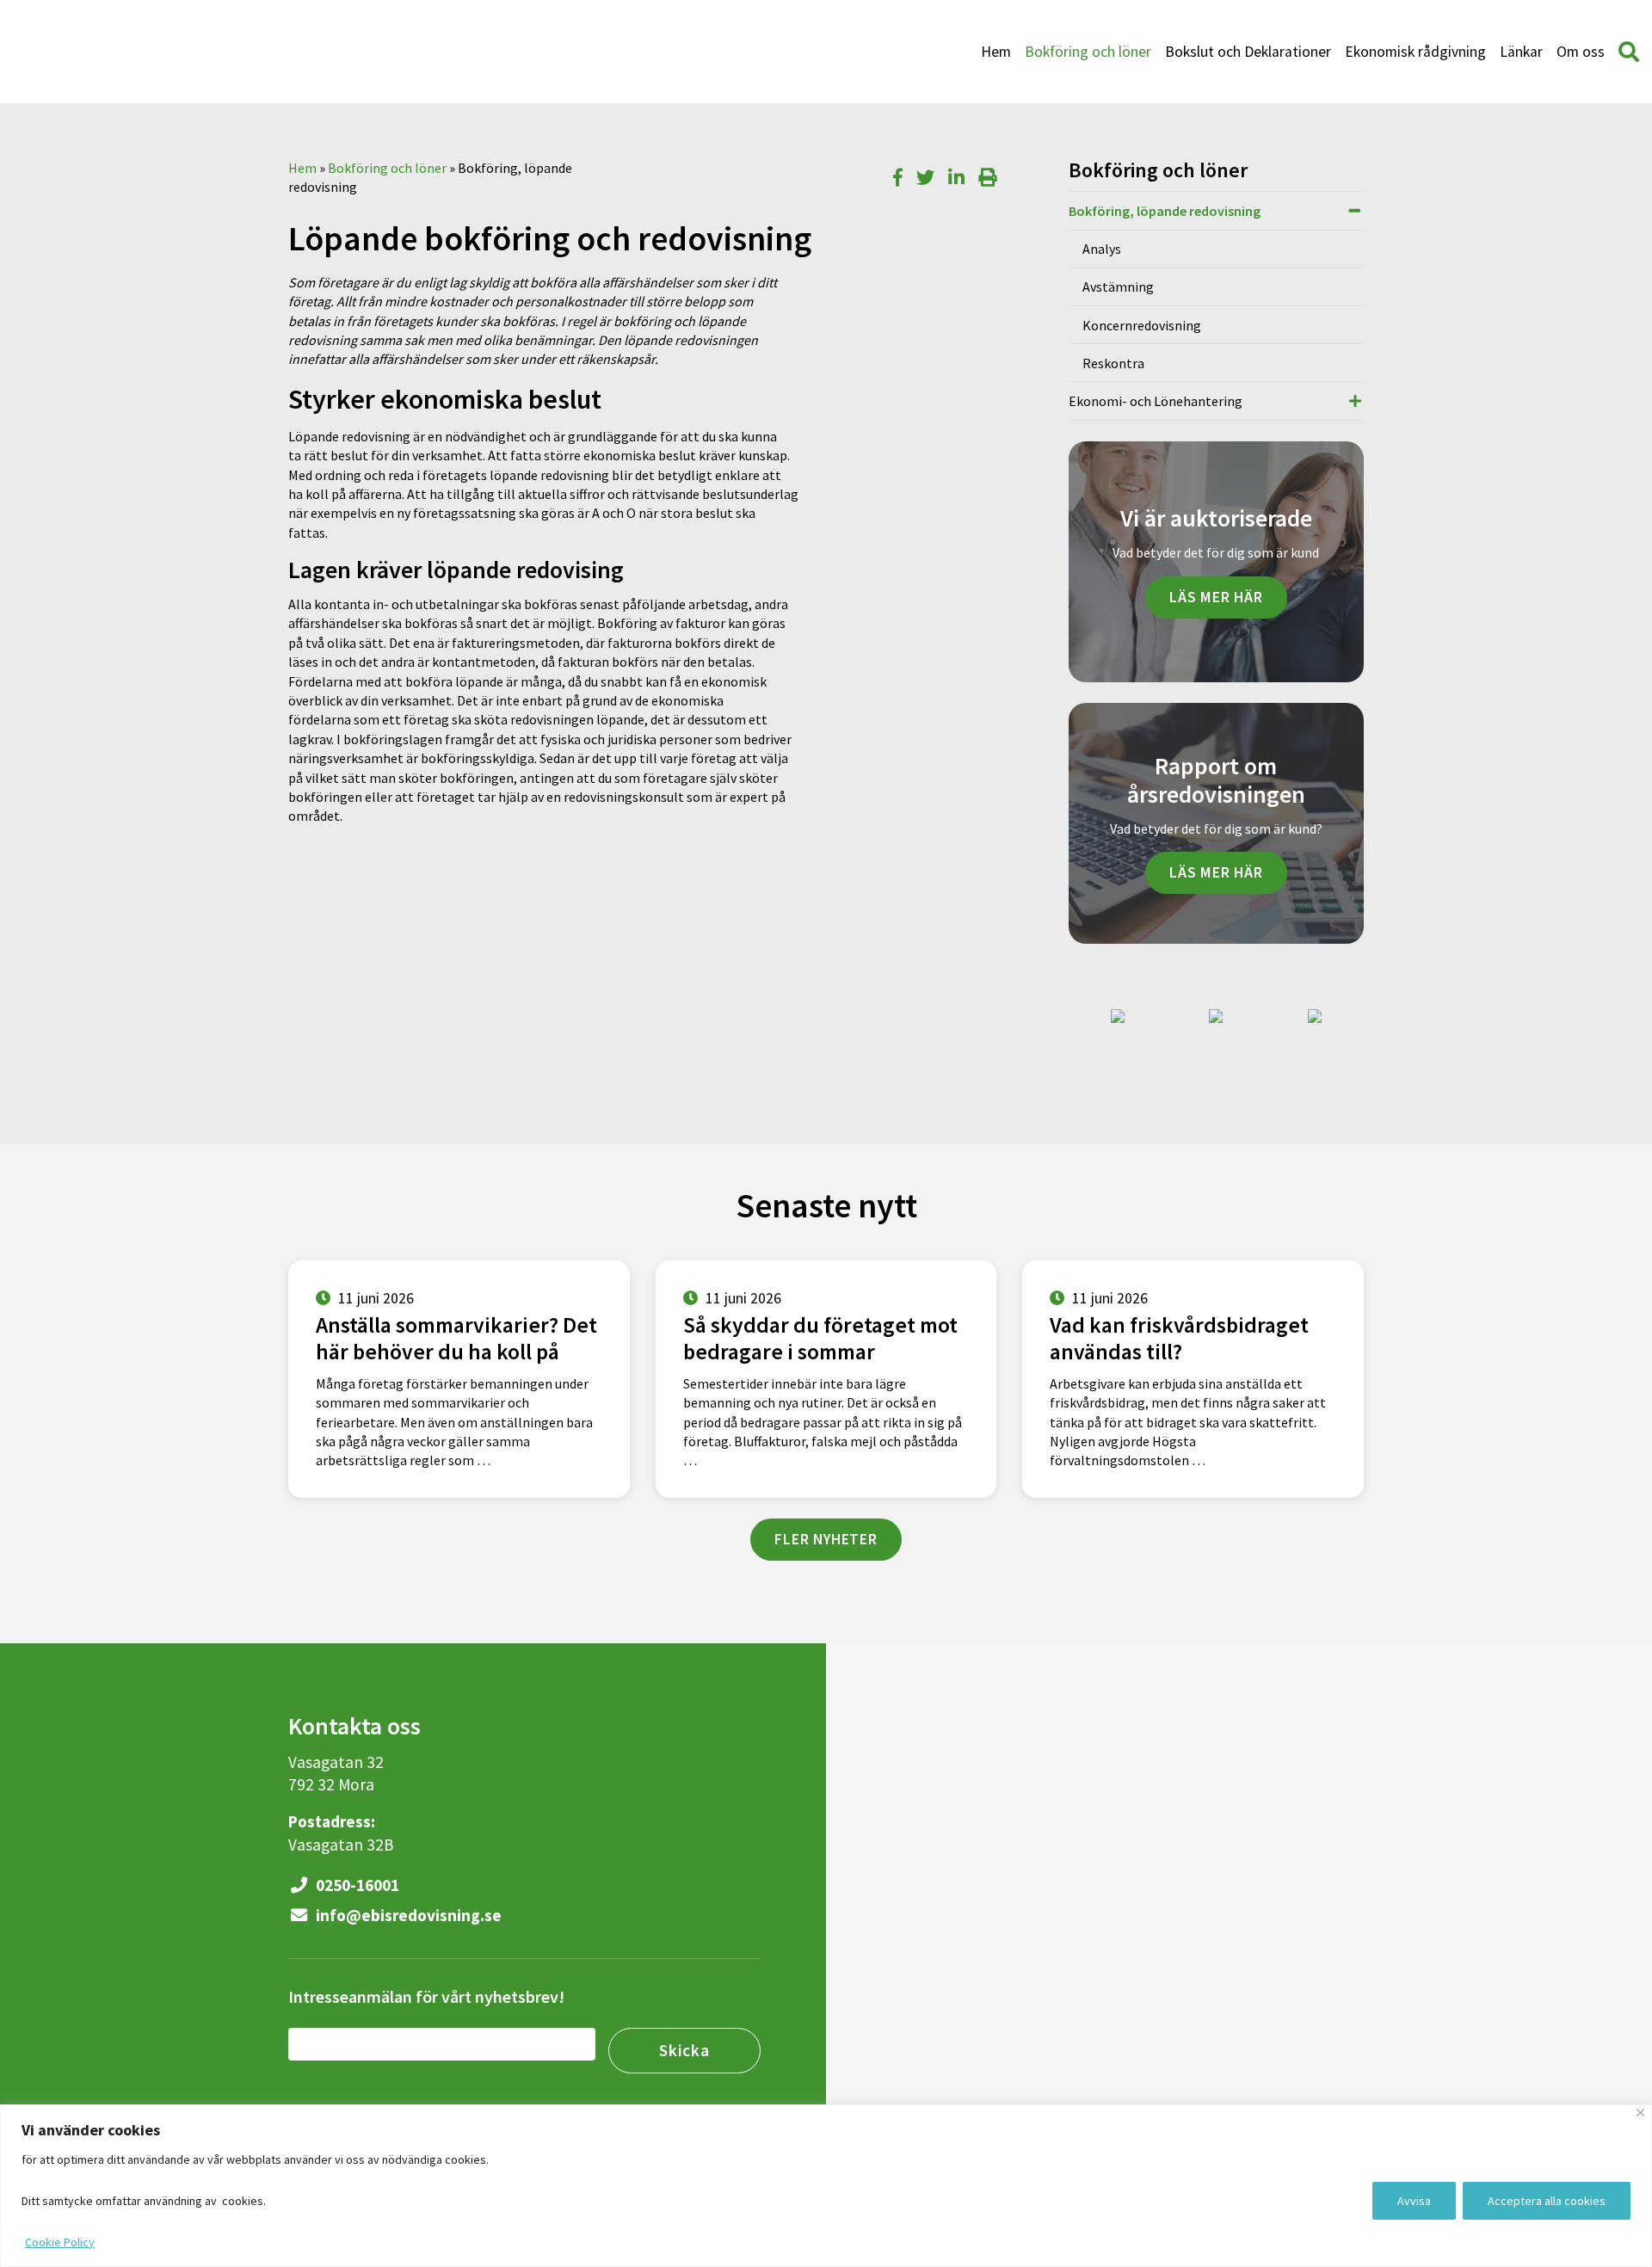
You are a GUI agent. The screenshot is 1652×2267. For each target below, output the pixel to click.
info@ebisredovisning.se (407, 1915)
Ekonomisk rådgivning (1415, 52)
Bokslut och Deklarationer (1248, 52)
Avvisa (1414, 2201)
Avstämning (1118, 286)
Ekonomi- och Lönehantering (1156, 401)
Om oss (1581, 52)
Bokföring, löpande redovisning (1165, 211)
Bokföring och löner (1088, 52)
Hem (996, 52)
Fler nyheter (826, 1539)
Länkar (1521, 52)
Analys (1102, 249)
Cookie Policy (60, 2242)
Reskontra (1113, 363)
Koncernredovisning (1142, 325)
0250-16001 (356, 1885)
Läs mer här (1216, 597)
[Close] (1640, 2113)
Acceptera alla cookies (1547, 2201)
